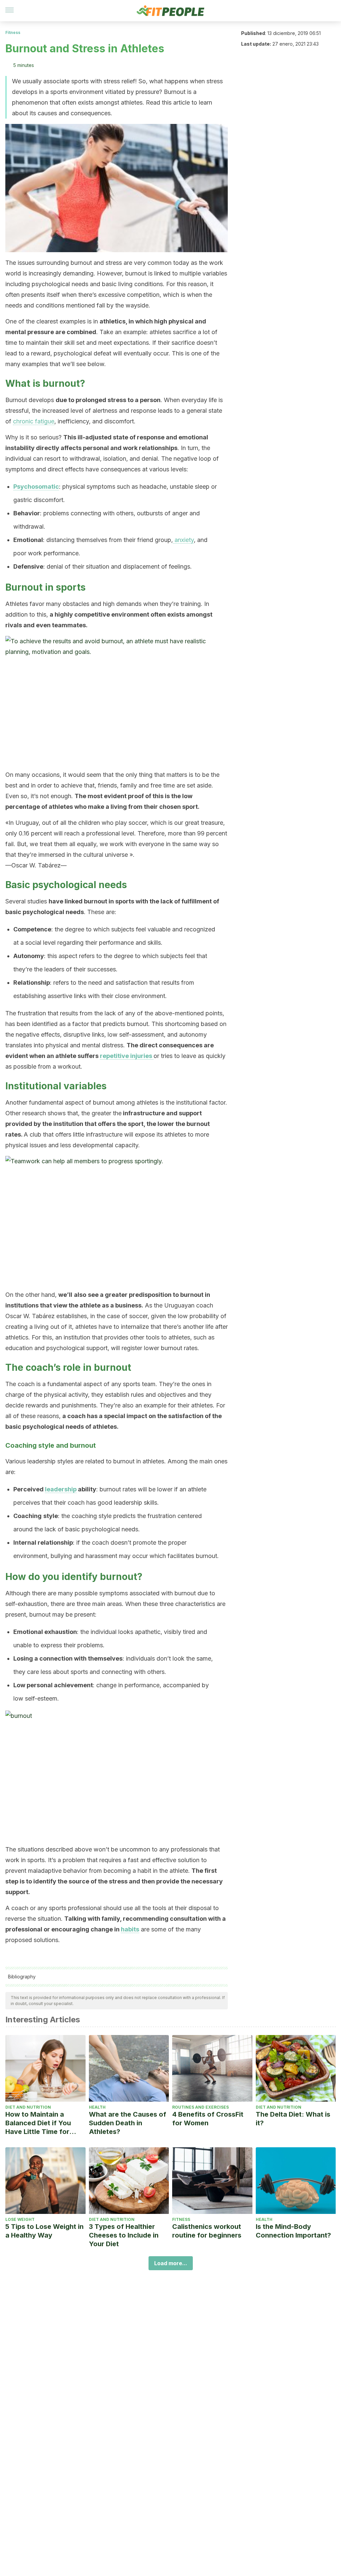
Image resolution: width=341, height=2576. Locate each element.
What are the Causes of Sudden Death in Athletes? (128, 2123)
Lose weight (20, 2219)
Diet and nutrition (28, 2107)
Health (97, 2107)
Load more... (171, 2263)
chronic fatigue (34, 421)
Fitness (13, 32)
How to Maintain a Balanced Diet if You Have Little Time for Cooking (38, 2123)
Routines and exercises (200, 2107)
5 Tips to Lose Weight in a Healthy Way (44, 2231)
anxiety (183, 540)
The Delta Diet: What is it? (293, 2119)
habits (130, 1929)
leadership (61, 1489)
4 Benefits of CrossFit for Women (208, 2119)
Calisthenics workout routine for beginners (207, 2231)
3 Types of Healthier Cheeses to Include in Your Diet (124, 2235)
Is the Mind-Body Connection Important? (293, 2231)
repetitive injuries (127, 1056)
